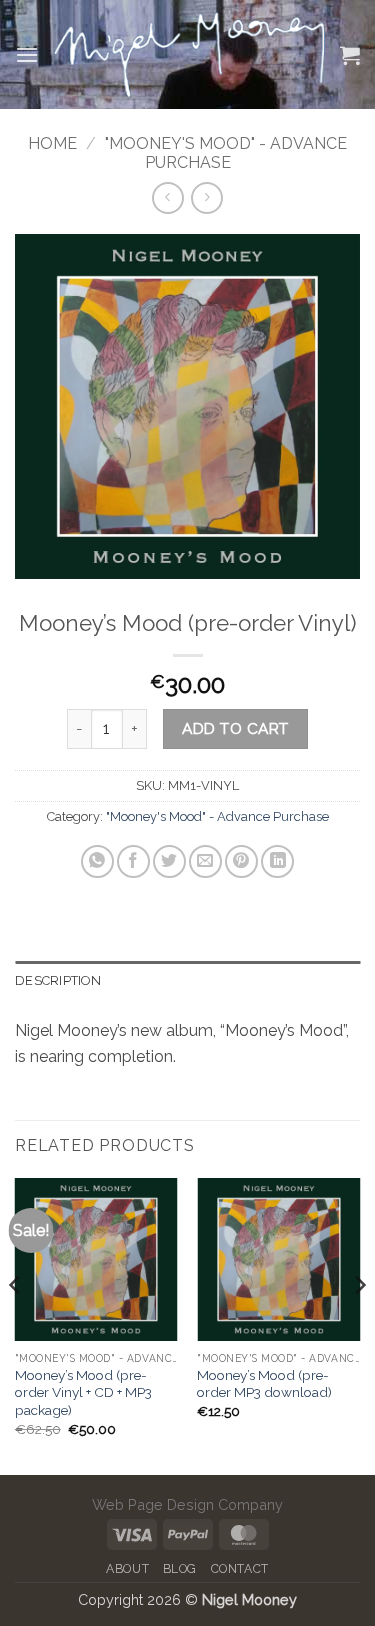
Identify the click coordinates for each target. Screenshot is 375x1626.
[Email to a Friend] (205, 861)
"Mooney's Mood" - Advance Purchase (226, 153)
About (127, 1568)
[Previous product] (206, 197)
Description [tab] (58, 980)
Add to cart (235, 728)
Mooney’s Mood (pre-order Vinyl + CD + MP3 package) (83, 1392)
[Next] (359, 1324)
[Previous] (16, 1324)
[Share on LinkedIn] (277, 861)
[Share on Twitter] (169, 861)
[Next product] (167, 197)
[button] (27, 54)
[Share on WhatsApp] (97, 861)
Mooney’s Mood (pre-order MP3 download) (264, 1384)
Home (52, 143)
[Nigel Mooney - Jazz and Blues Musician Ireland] (189, 55)
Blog (180, 1568)
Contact (240, 1568)
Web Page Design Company (187, 1504)
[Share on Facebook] (133, 861)
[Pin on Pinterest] (241, 861)
